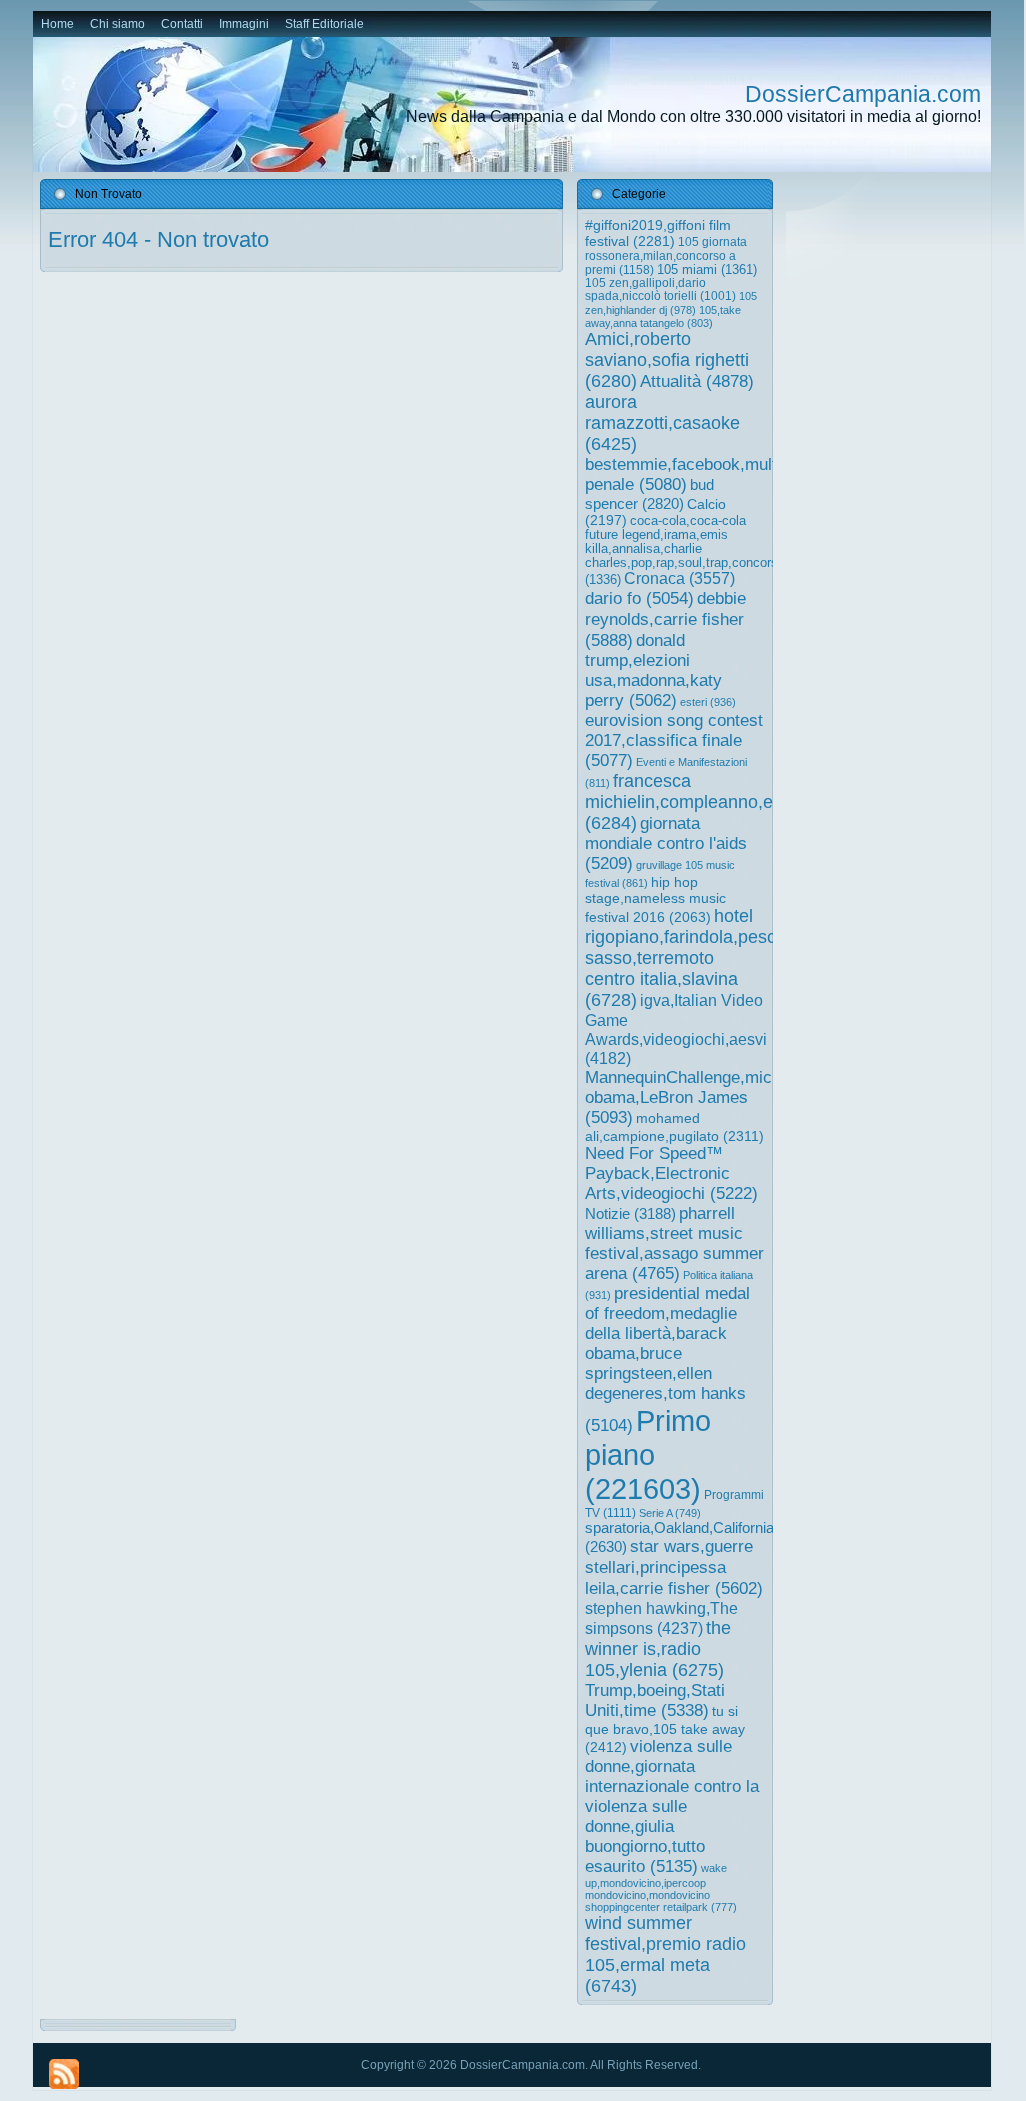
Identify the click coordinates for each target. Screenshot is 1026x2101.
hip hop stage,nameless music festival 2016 (655, 899)
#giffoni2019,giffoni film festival (658, 233)
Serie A (670, 1513)
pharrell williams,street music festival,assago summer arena (674, 1243)
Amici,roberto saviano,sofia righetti (667, 360)
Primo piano (648, 1454)
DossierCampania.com (863, 94)
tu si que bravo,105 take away (665, 1729)
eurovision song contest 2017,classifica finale (674, 740)
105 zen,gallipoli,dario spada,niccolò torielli (660, 289)
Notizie (630, 1213)
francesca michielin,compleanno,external (706, 802)
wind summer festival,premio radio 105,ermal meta (665, 1954)
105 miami (707, 270)
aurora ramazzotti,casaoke (662, 423)
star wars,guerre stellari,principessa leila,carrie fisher (674, 1567)
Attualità (697, 381)
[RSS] (64, 2074)
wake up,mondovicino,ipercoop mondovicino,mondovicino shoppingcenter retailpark (661, 1887)
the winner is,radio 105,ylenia (658, 1649)
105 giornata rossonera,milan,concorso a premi (666, 256)
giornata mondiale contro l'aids (666, 843)
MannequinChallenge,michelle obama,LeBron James (696, 1097)
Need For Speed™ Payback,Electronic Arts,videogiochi (671, 1173)
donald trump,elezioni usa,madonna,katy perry (653, 670)
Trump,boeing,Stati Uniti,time (655, 1700)
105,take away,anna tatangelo (663, 316)
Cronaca (679, 578)
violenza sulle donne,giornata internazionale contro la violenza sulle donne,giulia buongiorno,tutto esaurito (672, 1806)
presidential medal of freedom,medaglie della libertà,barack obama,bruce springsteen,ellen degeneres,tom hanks (667, 1359)
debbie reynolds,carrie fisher (665, 619)
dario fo (639, 598)
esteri (708, 702)
